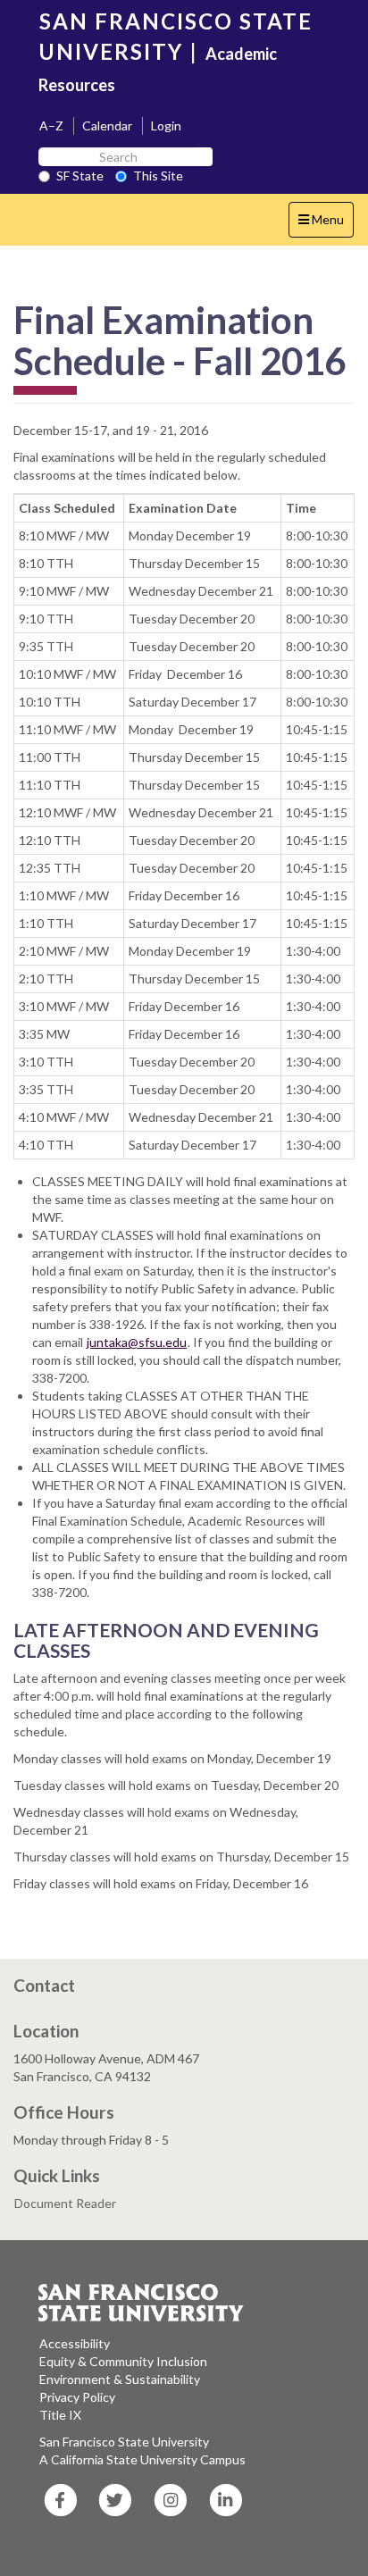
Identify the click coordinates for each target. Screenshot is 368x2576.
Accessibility (75, 2343)
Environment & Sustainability (120, 2379)
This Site (158, 176)
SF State (80, 176)
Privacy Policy (77, 2397)
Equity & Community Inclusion (123, 2361)
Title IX (60, 2415)
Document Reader (65, 2203)
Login (166, 125)
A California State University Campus (142, 2459)
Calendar (107, 125)
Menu (326, 224)
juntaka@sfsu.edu (137, 1342)
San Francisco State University (124, 2442)
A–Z (51, 125)
